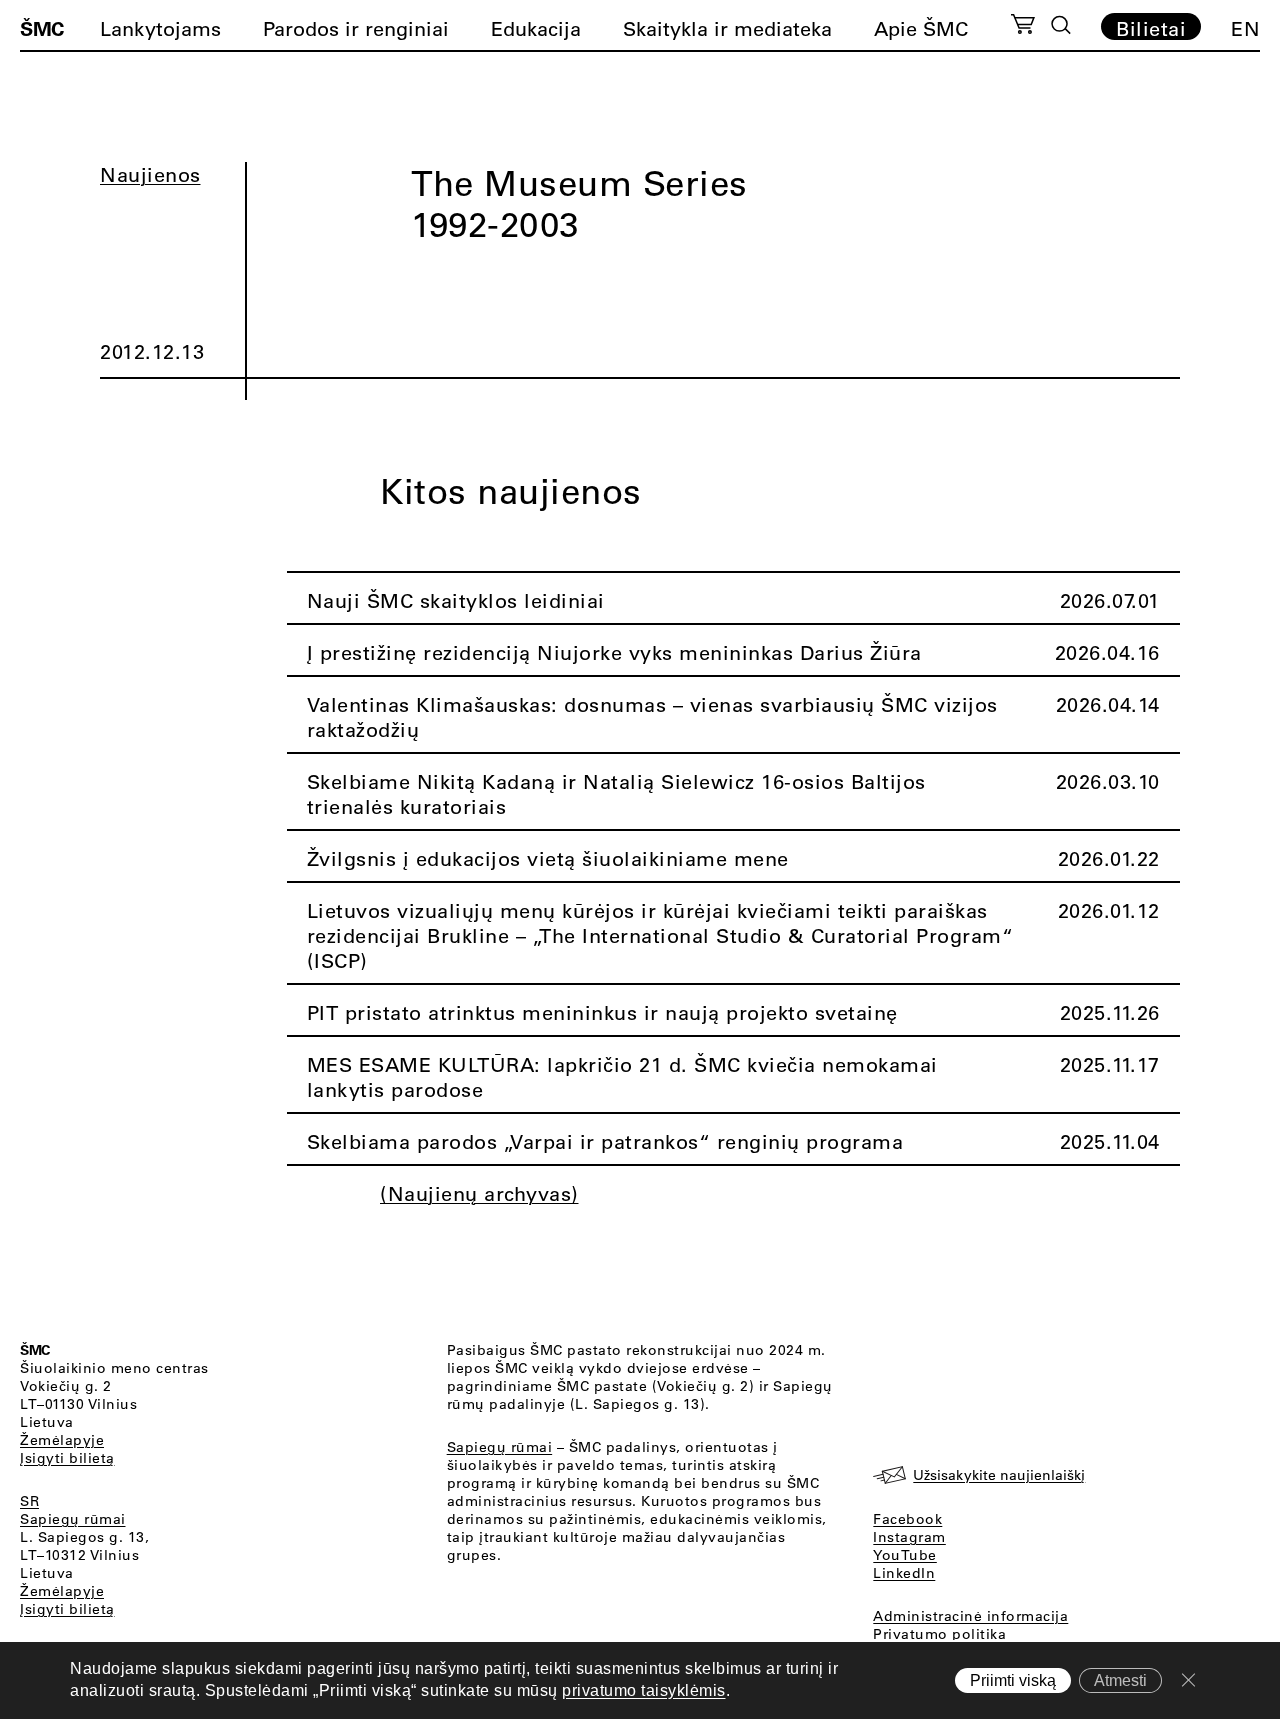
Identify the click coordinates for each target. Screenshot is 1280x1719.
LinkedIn (904, 1573)
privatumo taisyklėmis (644, 1691)
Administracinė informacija (970, 1616)
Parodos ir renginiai (356, 28)
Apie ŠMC (921, 28)
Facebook (907, 1519)
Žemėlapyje (62, 1440)
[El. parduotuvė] (1022, 27)
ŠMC (42, 28)
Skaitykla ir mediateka (727, 28)
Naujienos (150, 174)
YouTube (905, 1555)
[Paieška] (1061, 25)
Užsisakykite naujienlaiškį (999, 1475)
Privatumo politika (939, 1634)
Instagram (909, 1537)
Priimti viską (1013, 1680)
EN (1245, 28)
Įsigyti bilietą (67, 1458)
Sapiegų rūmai (73, 1519)
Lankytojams (160, 28)
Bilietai (1151, 28)
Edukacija (536, 28)
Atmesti (1120, 1680)
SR (29, 1501)
